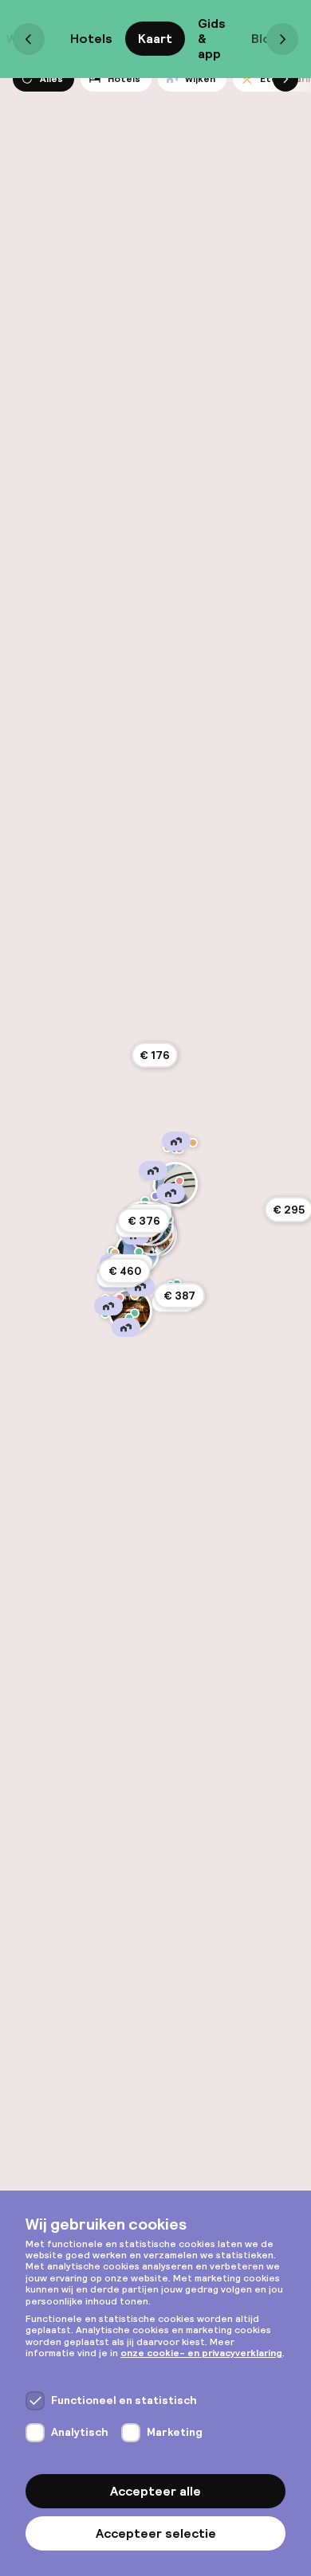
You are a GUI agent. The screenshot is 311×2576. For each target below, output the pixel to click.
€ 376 (144, 1221)
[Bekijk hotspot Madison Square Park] (139, 1252)
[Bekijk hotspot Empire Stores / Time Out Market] (135, 1313)
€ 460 (125, 1271)
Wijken (200, 79)
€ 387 (179, 1296)
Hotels (91, 39)
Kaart (155, 39)
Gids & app (212, 39)
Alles (51, 79)
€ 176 (155, 1055)
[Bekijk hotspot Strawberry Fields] (155, 1196)
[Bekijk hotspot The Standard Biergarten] (115, 1253)
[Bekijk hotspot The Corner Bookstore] (179, 1181)
